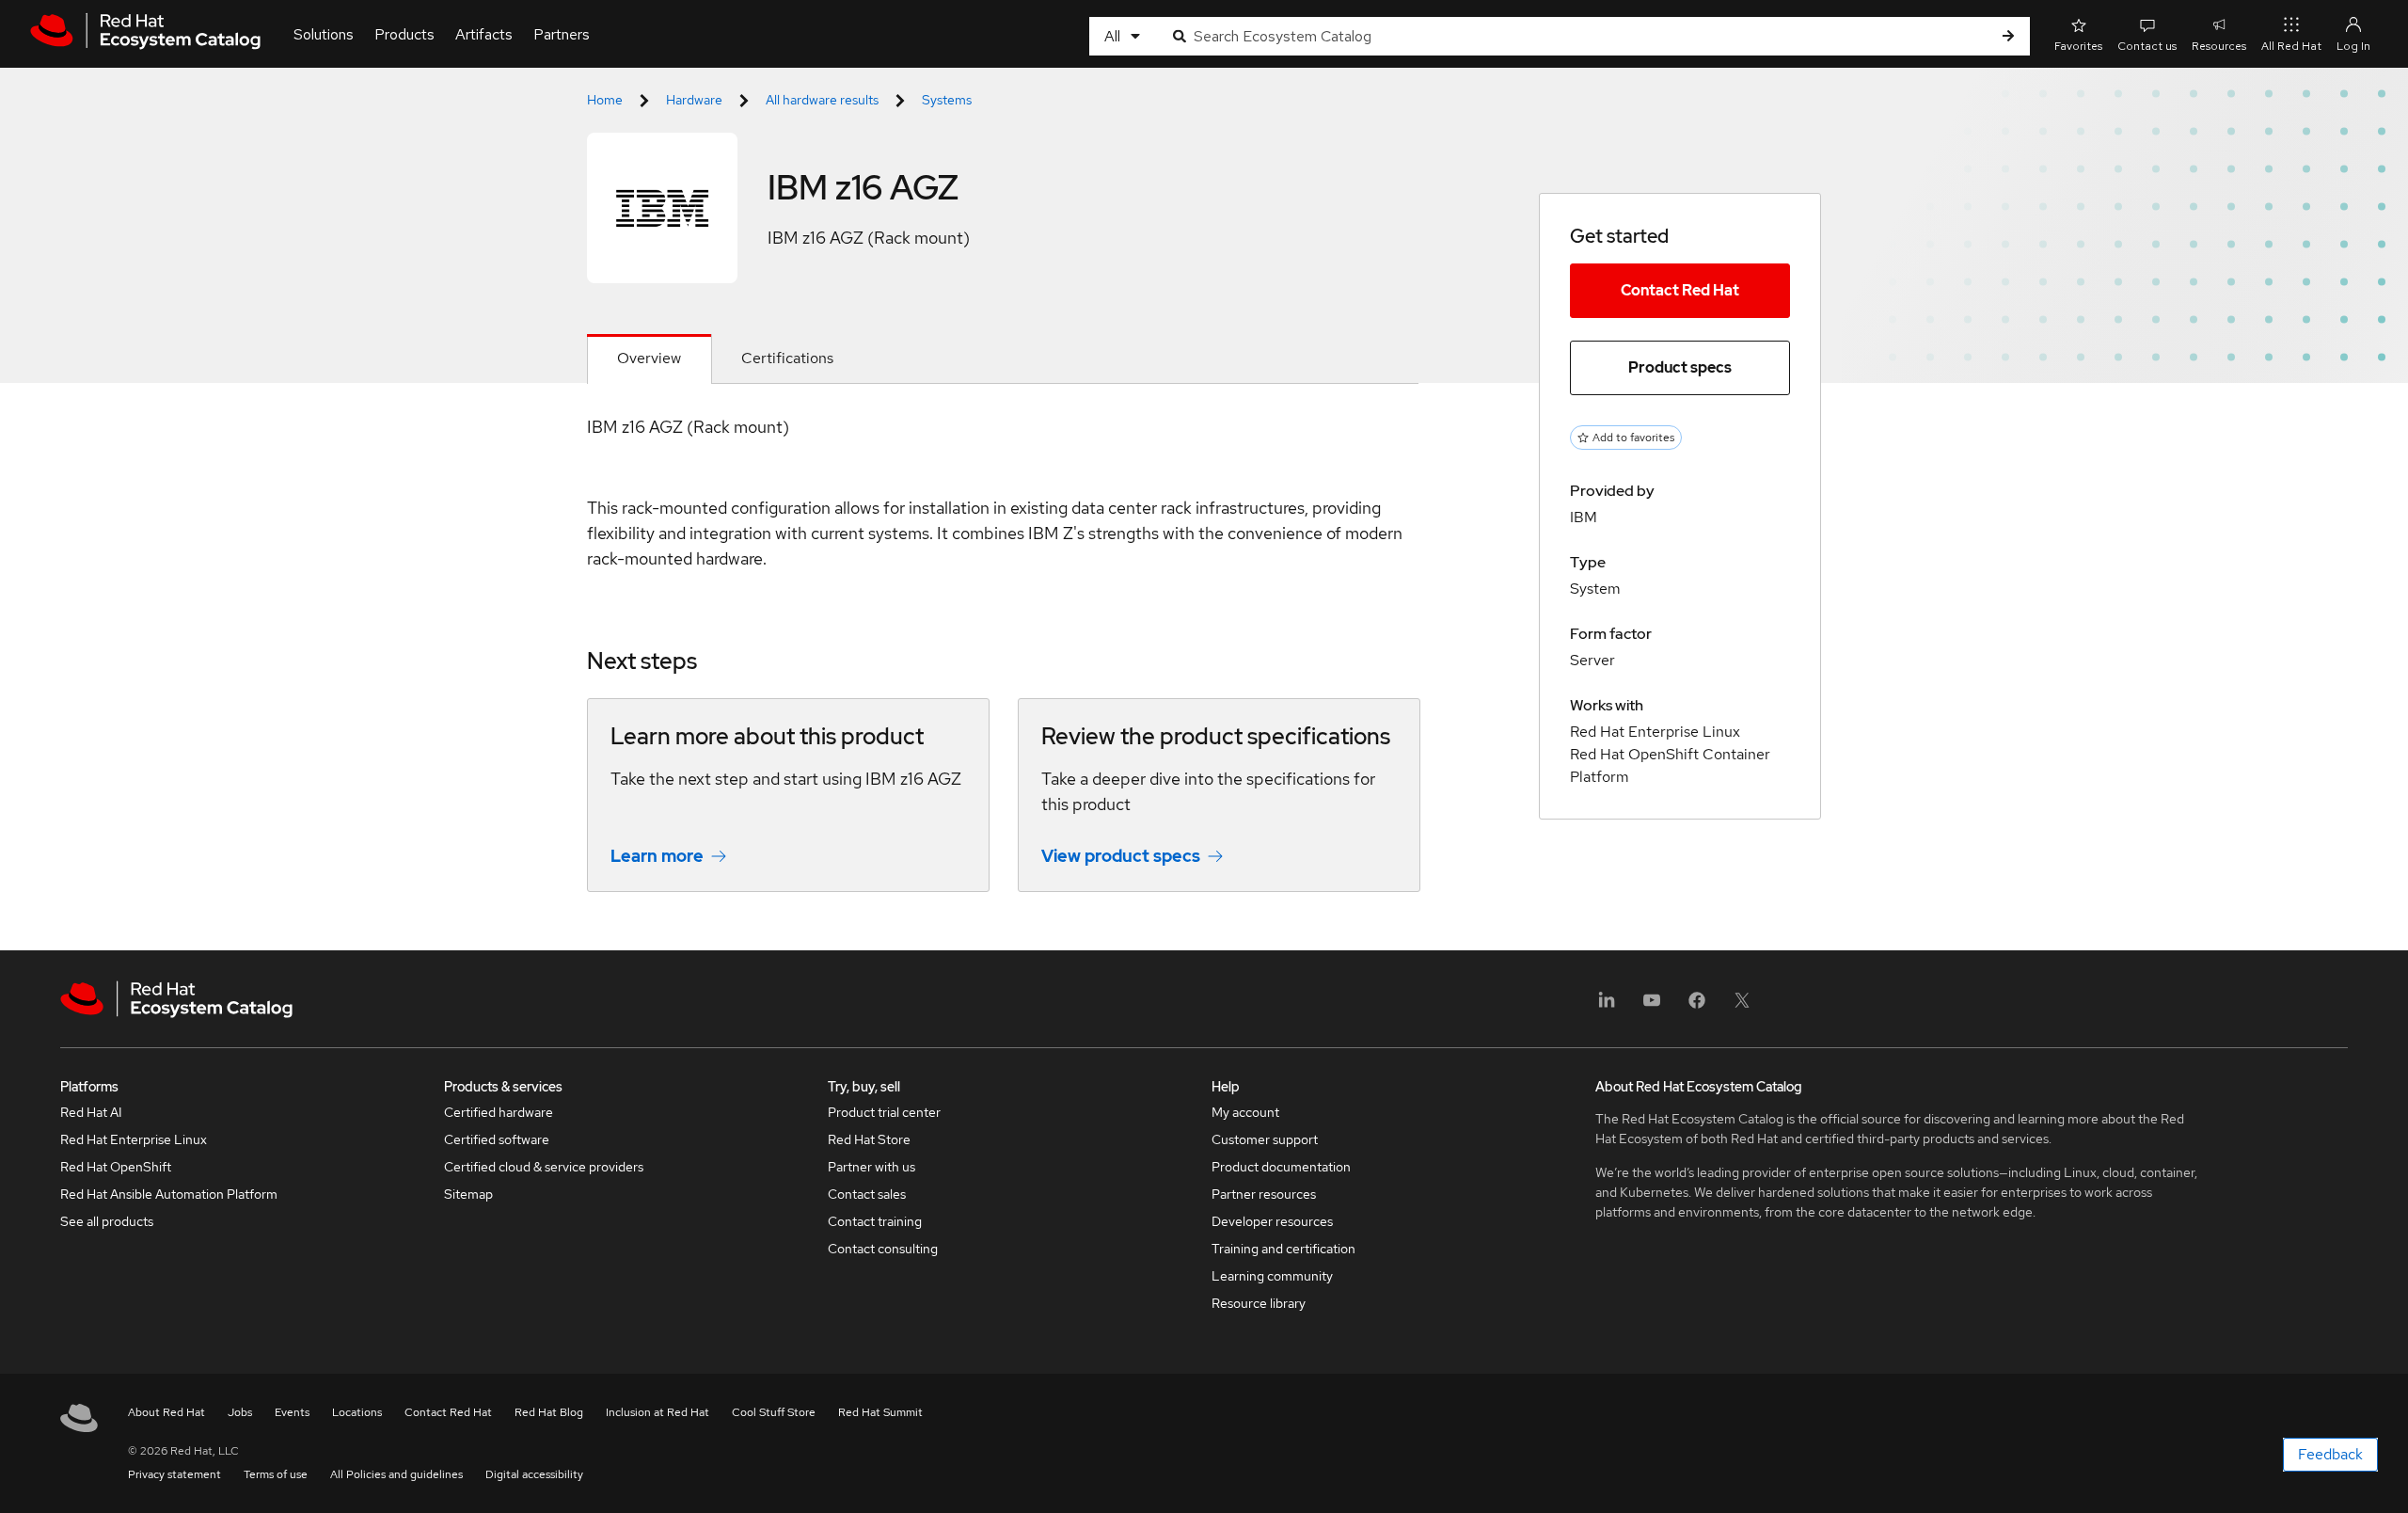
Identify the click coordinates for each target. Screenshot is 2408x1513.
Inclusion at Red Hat (657, 1412)
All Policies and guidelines (396, 1474)
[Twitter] (1742, 1006)
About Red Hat (166, 1412)
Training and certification (1283, 1249)
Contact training (875, 1221)
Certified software (497, 1139)
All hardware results (822, 100)
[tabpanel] (1003, 667)
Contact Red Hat (1680, 290)
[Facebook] (1697, 1006)
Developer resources (1272, 1221)
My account (1245, 1112)
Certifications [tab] (787, 358)
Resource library (1259, 1303)
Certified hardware (499, 1112)
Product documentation (1281, 1167)
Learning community (1272, 1276)
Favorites (2078, 46)
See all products (107, 1221)
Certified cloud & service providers (544, 1167)
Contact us (2147, 46)
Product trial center (884, 1112)
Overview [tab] (649, 358)
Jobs (240, 1412)
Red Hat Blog (549, 1412)
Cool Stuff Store (774, 1412)
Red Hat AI (91, 1112)
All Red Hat (2291, 46)
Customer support (1265, 1139)
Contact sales (867, 1194)
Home (605, 100)
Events (292, 1412)
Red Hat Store (869, 1139)
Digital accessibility (534, 1474)
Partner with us (871, 1167)
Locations (357, 1412)
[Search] (2008, 36)
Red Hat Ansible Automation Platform (169, 1194)
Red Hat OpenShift (116, 1167)
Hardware (694, 100)
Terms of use (276, 1474)
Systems (947, 100)
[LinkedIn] (1607, 1006)
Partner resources (1264, 1194)
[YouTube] (1652, 1006)
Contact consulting (883, 1249)
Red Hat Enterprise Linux (134, 1139)
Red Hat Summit (880, 1412)
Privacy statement (174, 1474)
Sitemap (468, 1194)
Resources (2219, 46)
